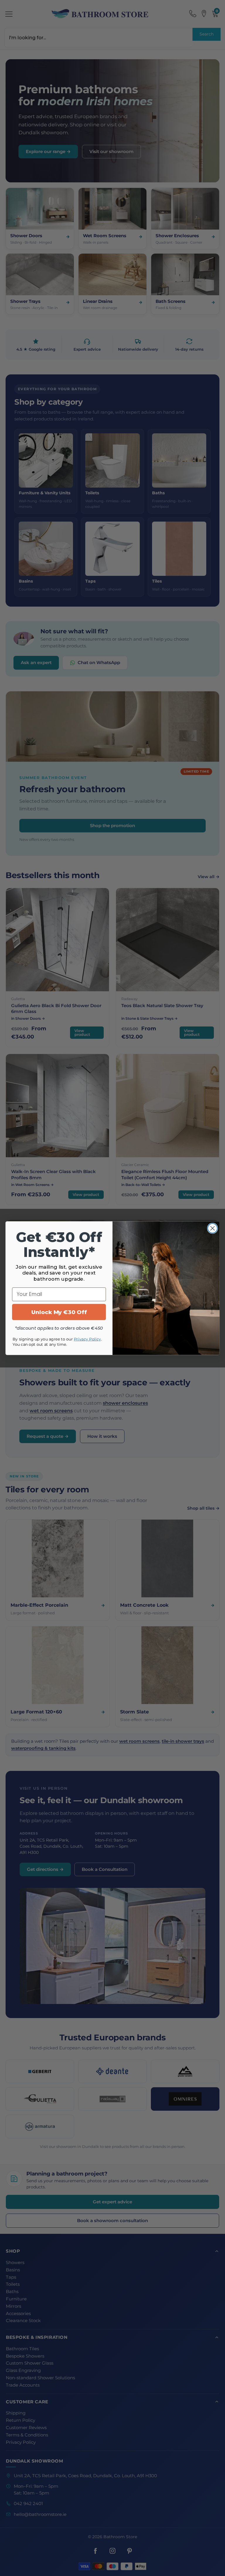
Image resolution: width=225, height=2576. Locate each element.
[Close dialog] (213, 1228)
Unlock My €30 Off (59, 1312)
